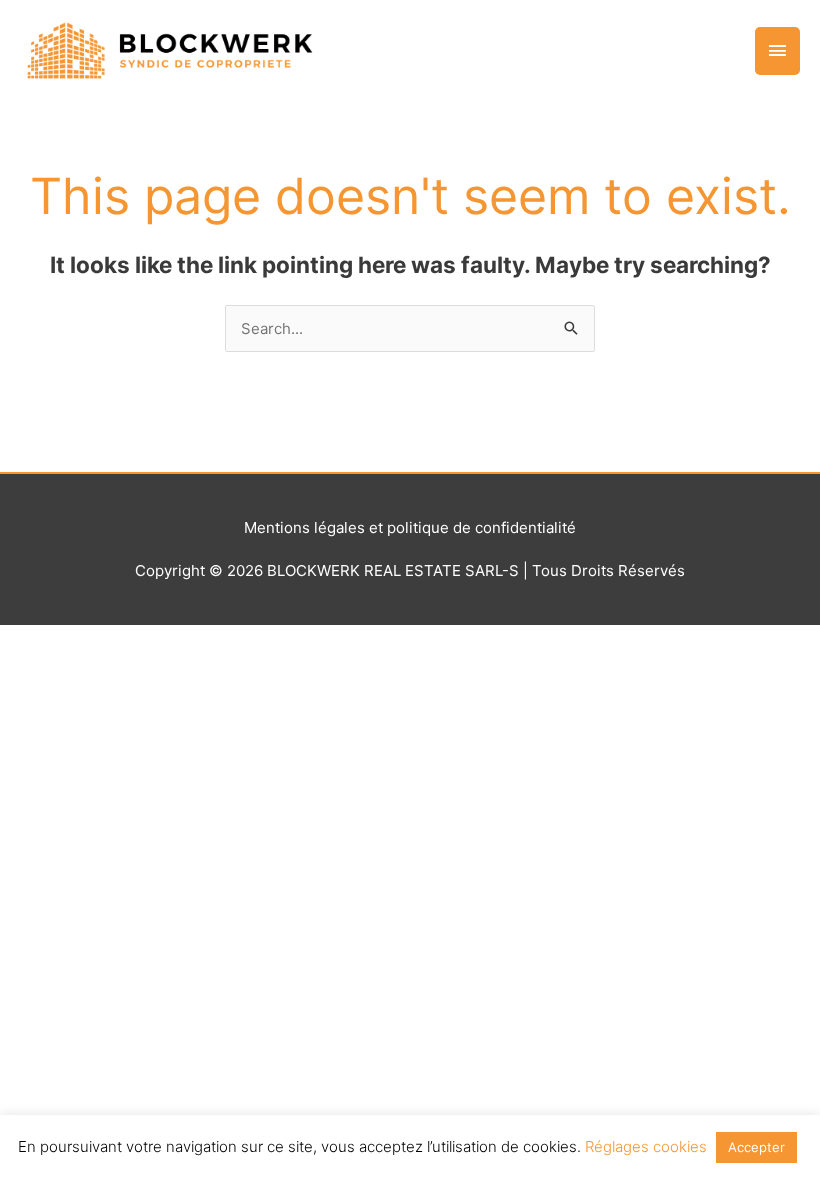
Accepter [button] (756, 1147)
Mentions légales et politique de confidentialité (410, 527)
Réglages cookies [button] (646, 1146)
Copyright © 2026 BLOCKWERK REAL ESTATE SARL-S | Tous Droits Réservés (410, 570)
